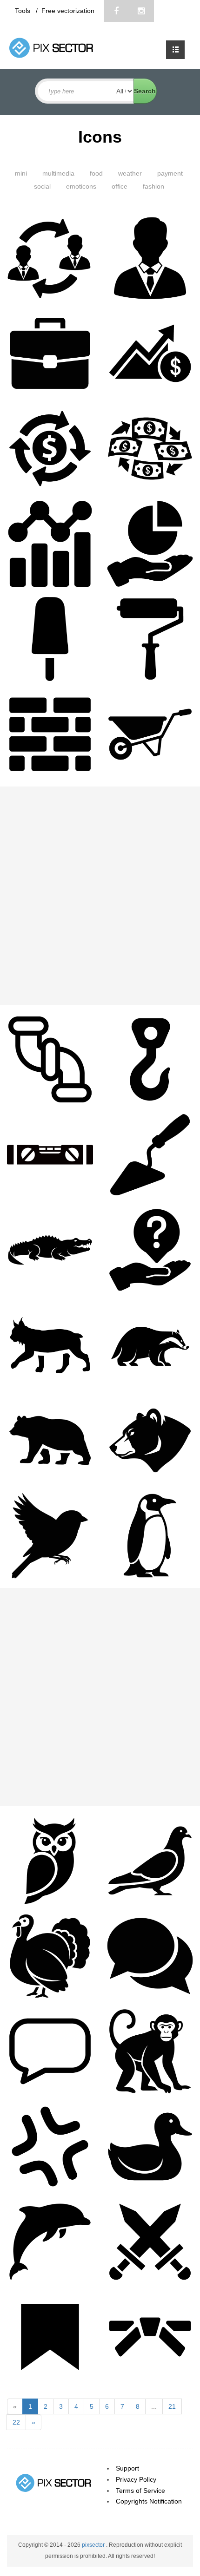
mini (21, 173)
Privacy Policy (136, 2479)
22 (16, 2422)
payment (170, 173)
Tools (23, 11)
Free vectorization (68, 11)
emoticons (81, 186)
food (96, 173)
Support (127, 2468)
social (42, 186)
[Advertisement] (100, 896)
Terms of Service (140, 2491)
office (120, 186)
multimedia (58, 173)
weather (130, 173)
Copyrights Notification (149, 2501)
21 (172, 2406)
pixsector (94, 2545)
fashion (153, 186)
